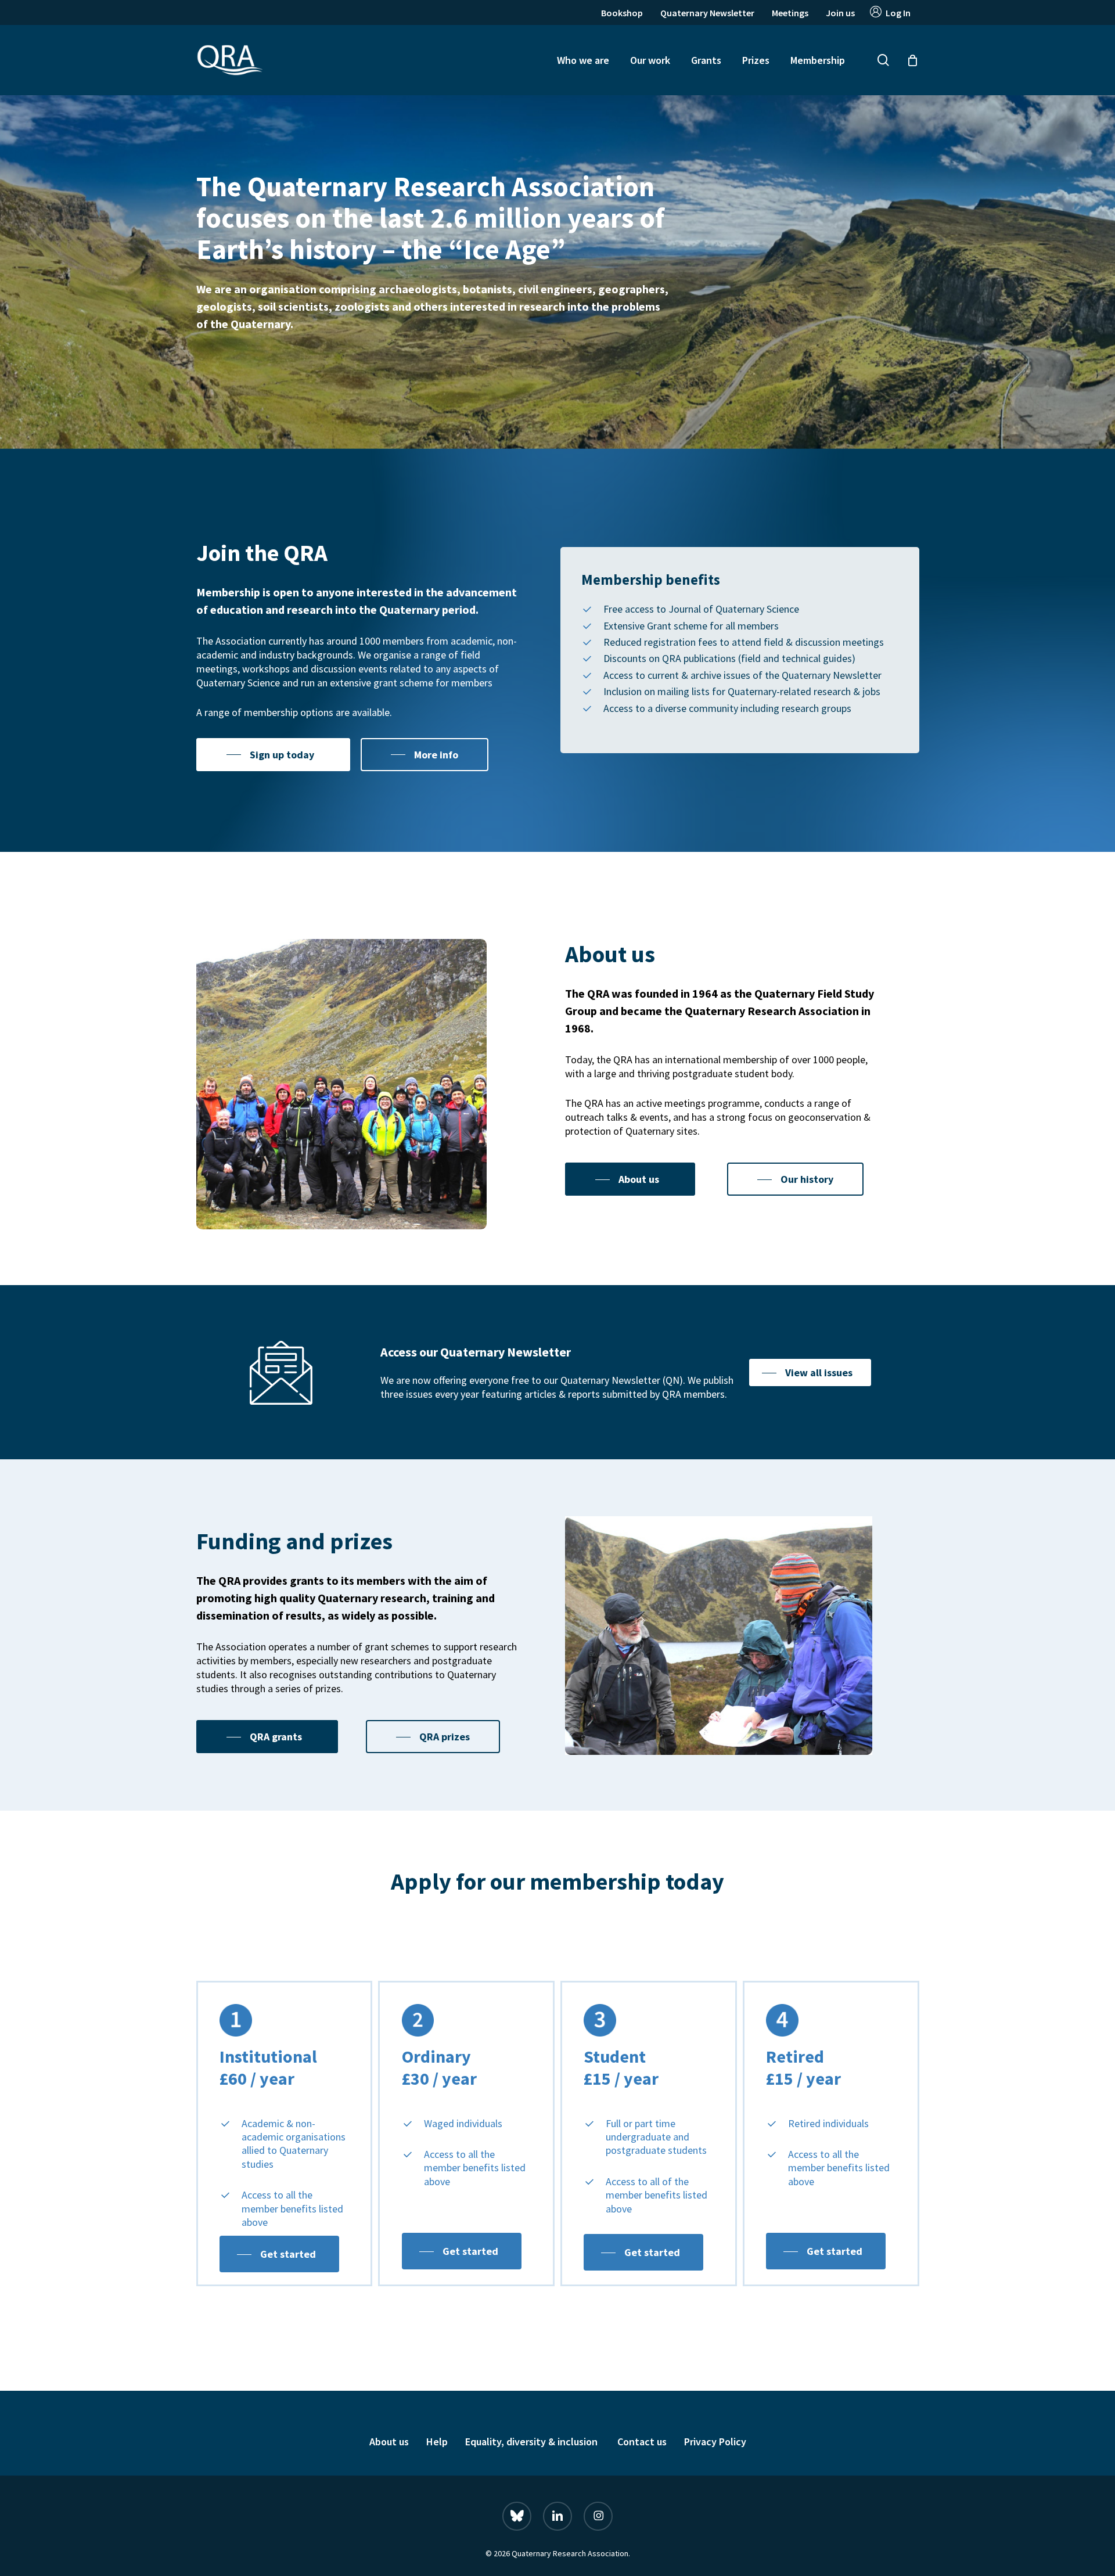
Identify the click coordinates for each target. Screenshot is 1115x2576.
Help (437, 2442)
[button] (273, 755)
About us (389, 2442)
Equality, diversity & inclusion (533, 2442)
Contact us (642, 2442)
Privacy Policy (715, 2442)
